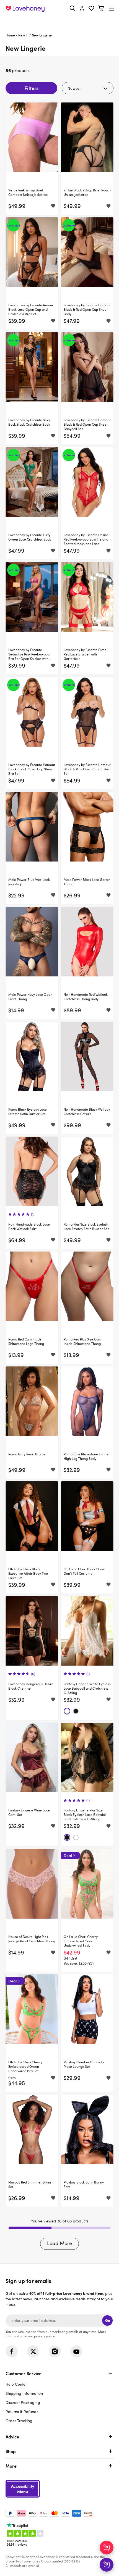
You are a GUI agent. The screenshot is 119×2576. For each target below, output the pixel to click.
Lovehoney (60, 21)
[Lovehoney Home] (25, 9)
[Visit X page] (33, 2351)
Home (10, 35)
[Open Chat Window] (107, 2565)
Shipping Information (24, 2393)
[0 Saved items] (91, 9)
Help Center (16, 2384)
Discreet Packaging (23, 2402)
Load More (59, 2243)
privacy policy (44, 2336)
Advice (12, 2437)
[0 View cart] (101, 9)
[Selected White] (67, 1711)
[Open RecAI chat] (107, 2548)
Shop (11, 2451)
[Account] (82, 9)
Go (108, 2320)
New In (23, 35)
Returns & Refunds (22, 2412)
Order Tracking (19, 2421)
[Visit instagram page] (55, 2351)
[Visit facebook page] (12, 2351)
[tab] (59, 2396)
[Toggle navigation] (112, 9)
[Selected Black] (76, 1711)
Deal (68, 1855)
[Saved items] (53, 206)
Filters (31, 88)
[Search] (73, 8)
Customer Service (24, 2373)
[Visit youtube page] (76, 2351)
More (11, 2466)
